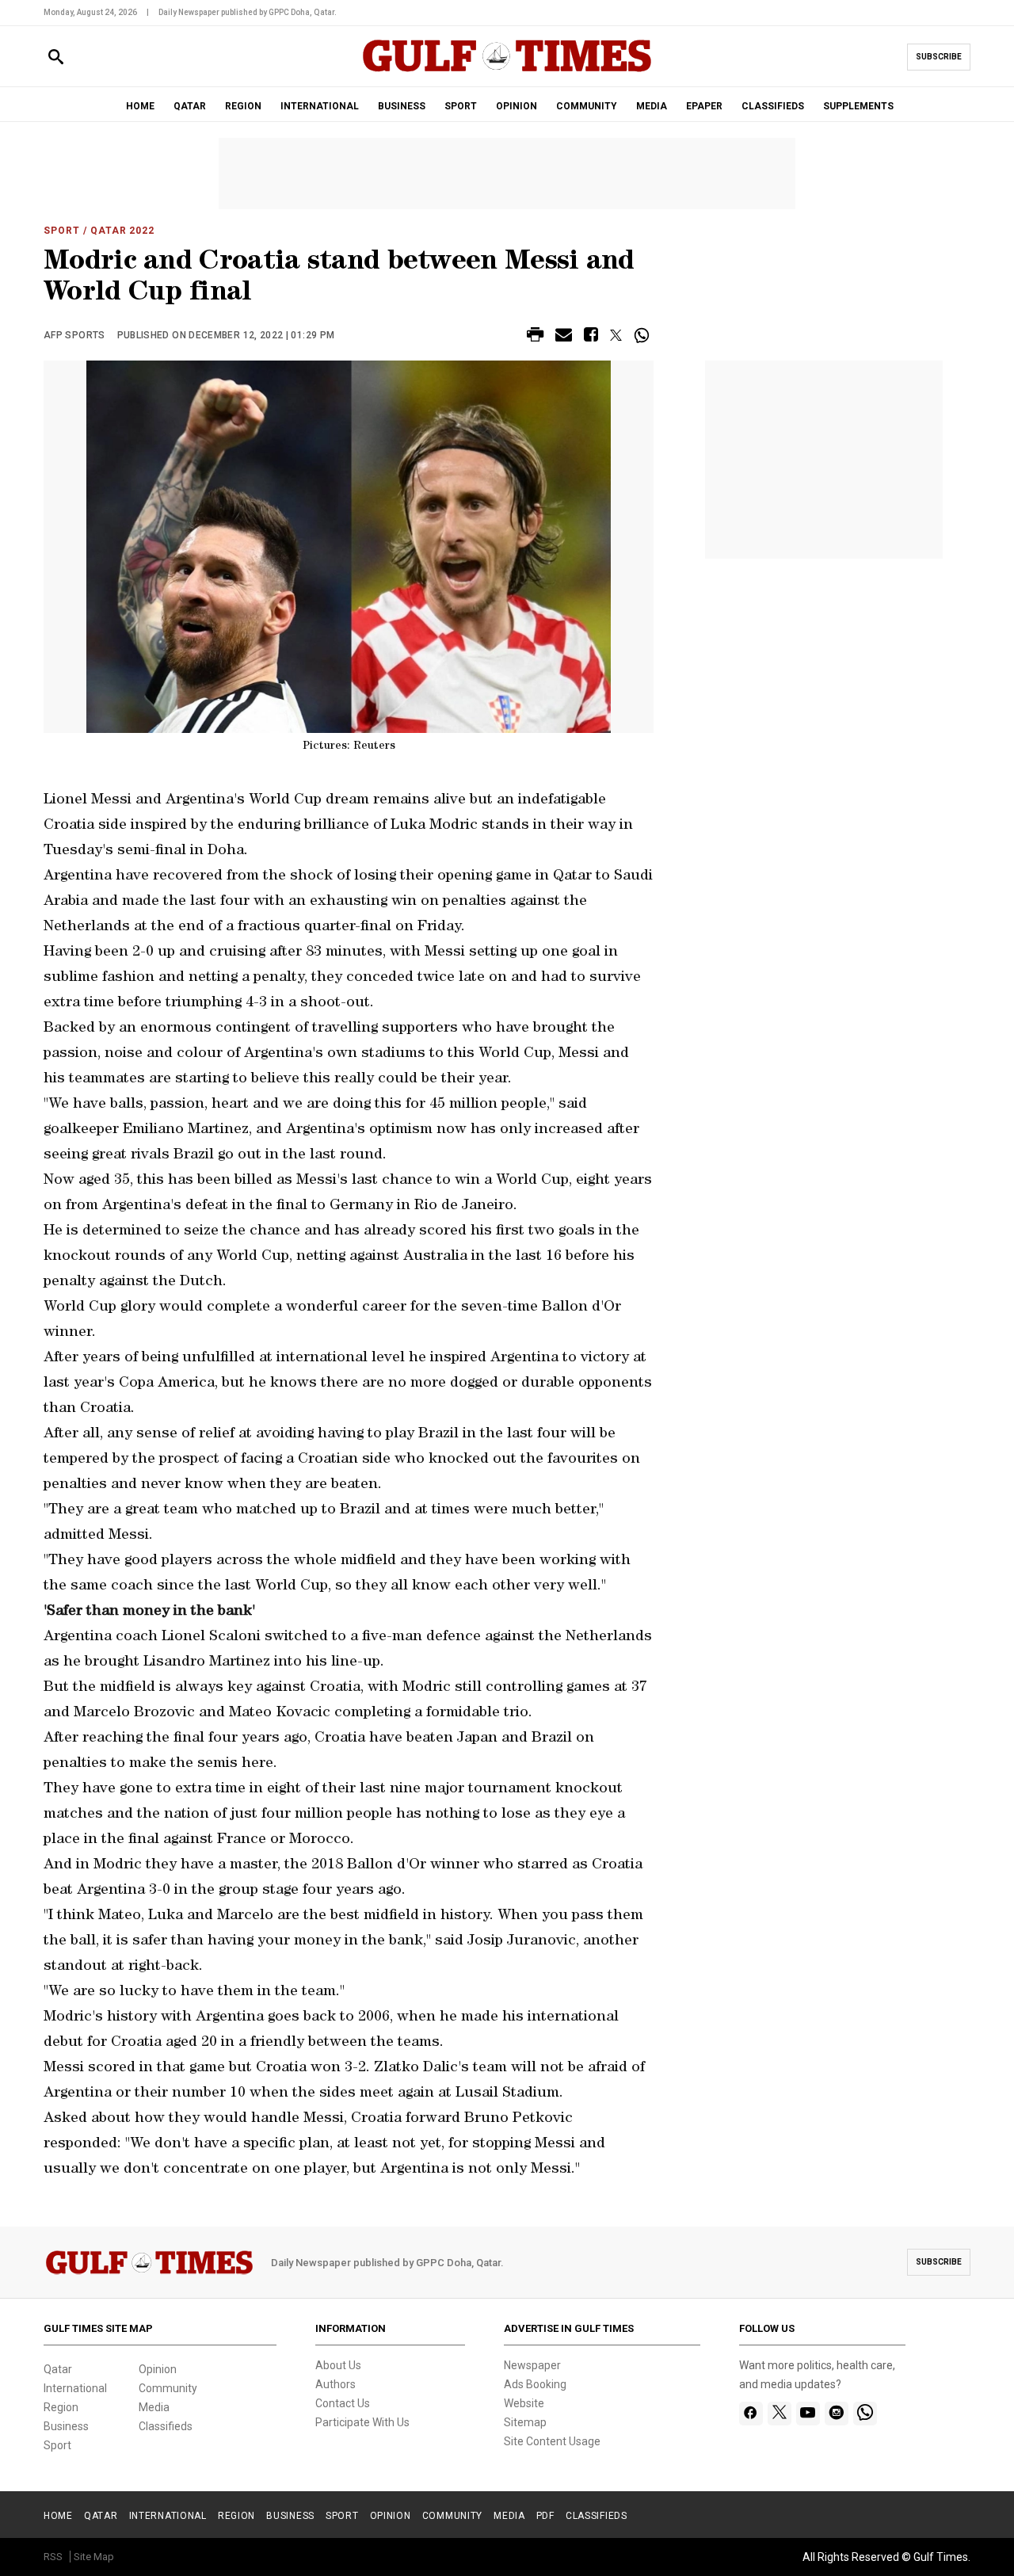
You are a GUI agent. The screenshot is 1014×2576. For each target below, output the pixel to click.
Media (154, 2407)
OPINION (517, 106)
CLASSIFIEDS (773, 106)
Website (524, 2403)
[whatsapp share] (644, 335)
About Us (338, 2365)
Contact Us (343, 2403)
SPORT (461, 106)
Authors (335, 2384)
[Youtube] (808, 2414)
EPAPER (704, 106)
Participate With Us (362, 2422)
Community (168, 2388)
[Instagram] (836, 2414)
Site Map (94, 2557)
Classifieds (166, 2426)
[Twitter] (780, 2414)
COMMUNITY (587, 106)
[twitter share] (616, 335)
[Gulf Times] (507, 71)
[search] (56, 57)
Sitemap (525, 2422)
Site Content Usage (552, 2441)
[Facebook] (751, 2414)
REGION (243, 106)
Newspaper (532, 2365)
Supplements (858, 106)
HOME (140, 106)
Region (61, 2407)
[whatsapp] (865, 2414)
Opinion (158, 2369)
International (75, 2388)
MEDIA (652, 106)
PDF (545, 2516)
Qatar (58, 2369)
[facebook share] (591, 337)
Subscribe (939, 57)
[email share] (564, 337)
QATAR (190, 106)
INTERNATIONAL (320, 106)
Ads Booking (535, 2384)
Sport (62, 231)
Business (66, 2426)
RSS (53, 2557)
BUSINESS (402, 106)
